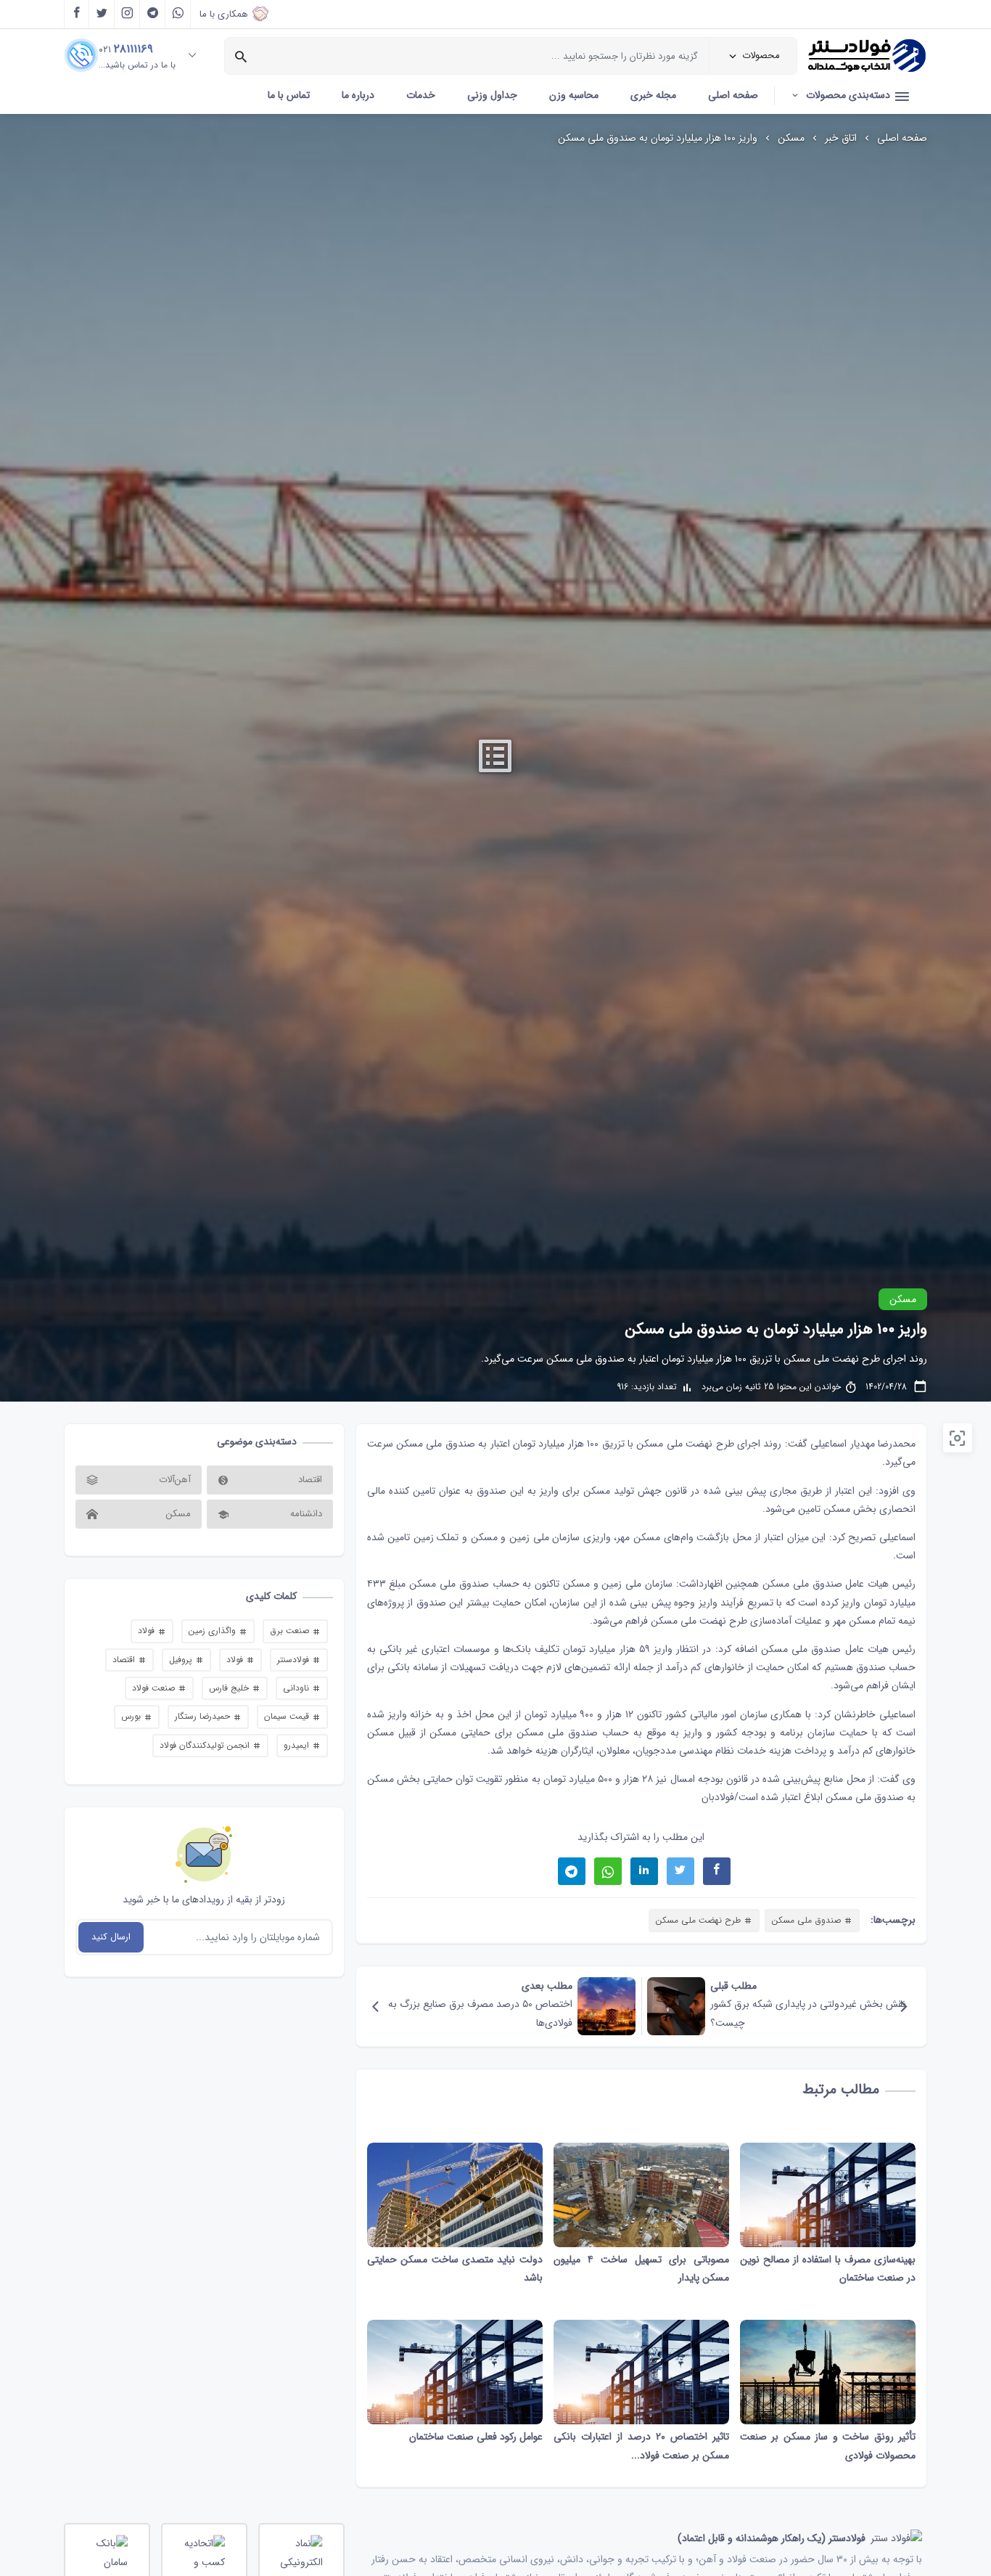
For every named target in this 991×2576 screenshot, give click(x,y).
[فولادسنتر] (867, 56)
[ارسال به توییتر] (680, 1871)
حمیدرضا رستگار (204, 1716)
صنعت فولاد (155, 1688)
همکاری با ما (224, 14)
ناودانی (297, 1688)
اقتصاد (125, 1660)
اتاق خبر (841, 138)
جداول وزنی (492, 95)
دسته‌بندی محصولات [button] (848, 95)
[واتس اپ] (178, 15)
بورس (132, 1716)
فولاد (148, 1631)
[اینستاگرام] (127, 15)
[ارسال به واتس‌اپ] (608, 1871)
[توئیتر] (102, 15)
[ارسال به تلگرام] (572, 1871)
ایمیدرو (298, 1745)
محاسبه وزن (574, 95)
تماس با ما (289, 95)
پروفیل (182, 1660)
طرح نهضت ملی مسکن (685, 1444)
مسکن (791, 138)
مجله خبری (653, 95)
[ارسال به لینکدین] (644, 1871)
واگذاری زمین (214, 1631)
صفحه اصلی (733, 95)
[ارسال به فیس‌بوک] (717, 1871)
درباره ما (358, 95)
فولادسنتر (295, 1660)
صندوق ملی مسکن (801, 1649)
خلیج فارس (230, 1688)
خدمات (421, 95)
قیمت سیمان (288, 1716)
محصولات (761, 56)
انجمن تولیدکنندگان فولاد (206, 1745)
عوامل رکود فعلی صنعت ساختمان (476, 2437)
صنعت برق (291, 1631)
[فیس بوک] (77, 15)
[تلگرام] (153, 15)
